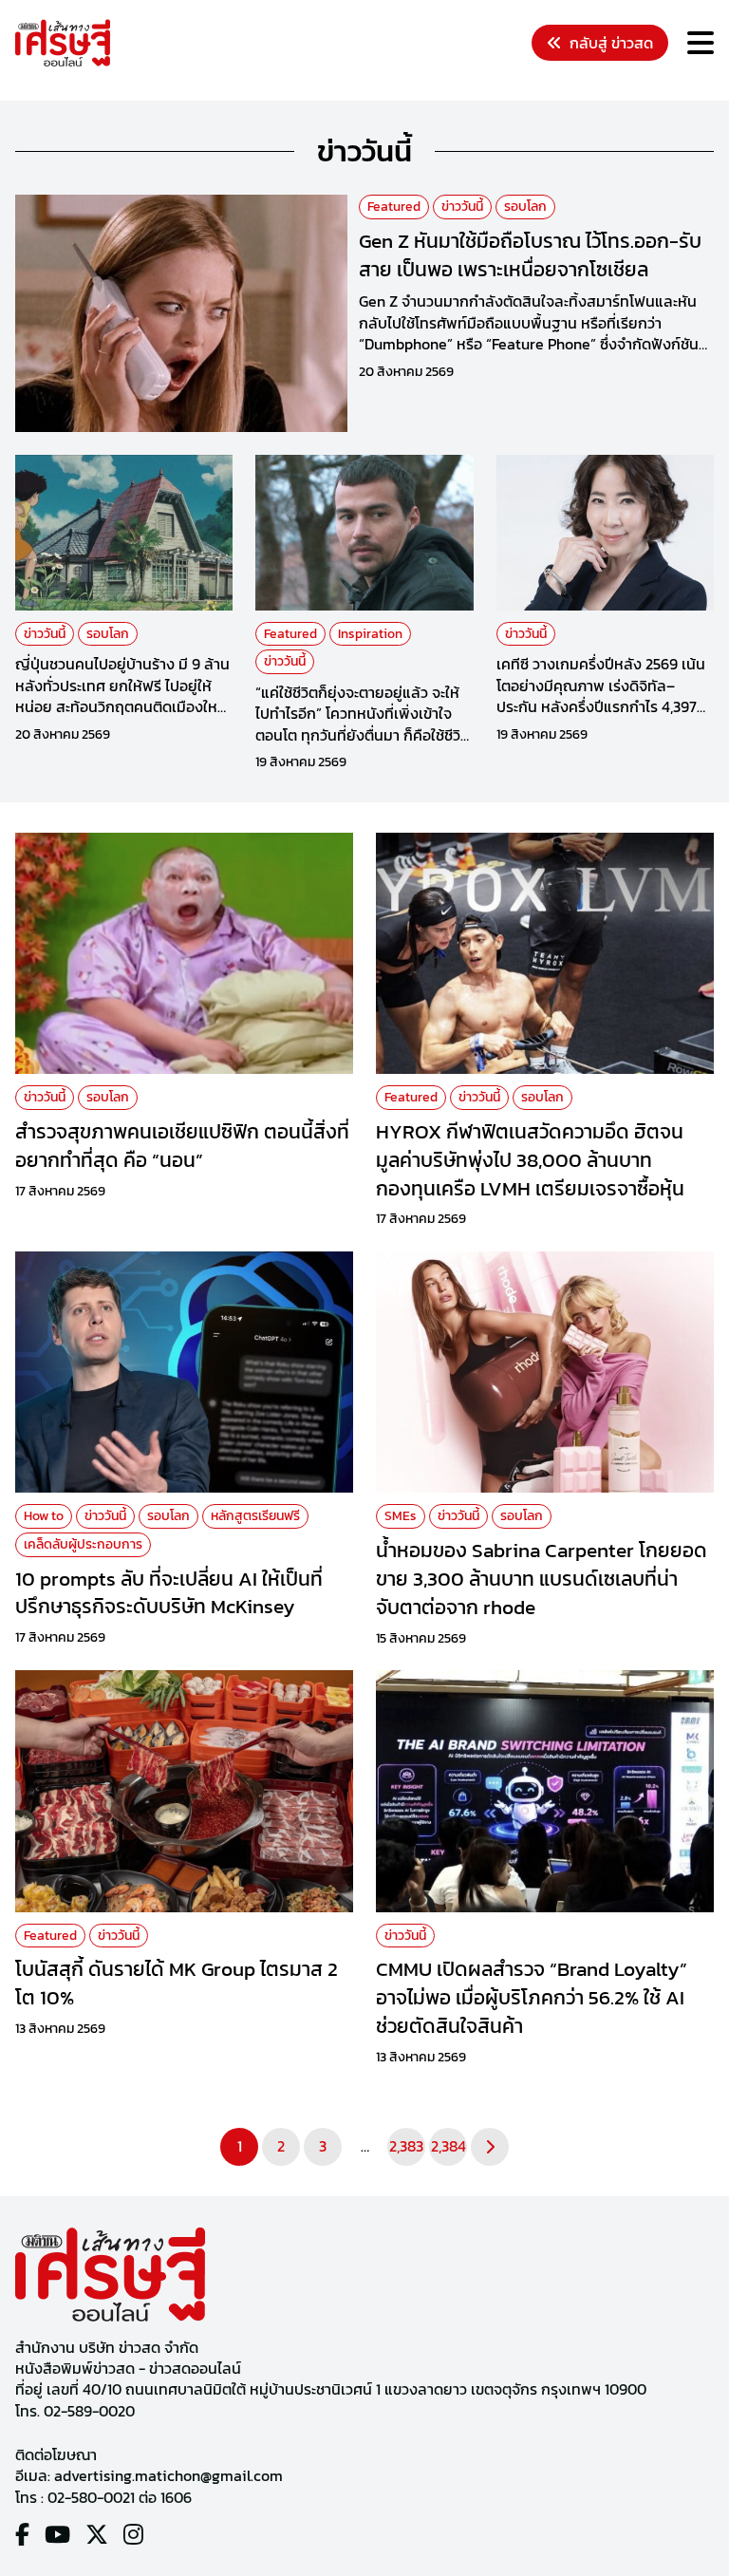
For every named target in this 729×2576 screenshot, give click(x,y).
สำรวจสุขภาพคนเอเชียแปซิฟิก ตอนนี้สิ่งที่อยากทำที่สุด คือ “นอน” (182, 1145)
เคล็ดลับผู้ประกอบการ (83, 1544)
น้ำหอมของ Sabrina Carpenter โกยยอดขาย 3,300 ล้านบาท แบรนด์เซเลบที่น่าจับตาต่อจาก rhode (542, 1578)
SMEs (401, 1516)
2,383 (406, 2146)
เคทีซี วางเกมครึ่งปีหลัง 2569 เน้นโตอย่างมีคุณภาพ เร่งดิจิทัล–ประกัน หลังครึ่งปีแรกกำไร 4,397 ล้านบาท (601, 696)
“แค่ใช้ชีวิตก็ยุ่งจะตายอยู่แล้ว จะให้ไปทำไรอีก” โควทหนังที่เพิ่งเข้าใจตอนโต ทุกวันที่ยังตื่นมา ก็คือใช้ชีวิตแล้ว (363, 724)
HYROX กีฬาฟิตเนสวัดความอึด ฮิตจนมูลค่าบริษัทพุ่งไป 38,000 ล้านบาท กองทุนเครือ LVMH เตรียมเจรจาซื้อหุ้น (530, 1159)
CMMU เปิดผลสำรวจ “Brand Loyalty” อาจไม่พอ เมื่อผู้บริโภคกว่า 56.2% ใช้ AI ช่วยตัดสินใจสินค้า (532, 1997)
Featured (394, 207)
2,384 (449, 2146)
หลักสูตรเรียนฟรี (255, 1516)
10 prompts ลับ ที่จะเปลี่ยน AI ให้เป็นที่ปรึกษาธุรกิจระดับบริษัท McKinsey (169, 1592)
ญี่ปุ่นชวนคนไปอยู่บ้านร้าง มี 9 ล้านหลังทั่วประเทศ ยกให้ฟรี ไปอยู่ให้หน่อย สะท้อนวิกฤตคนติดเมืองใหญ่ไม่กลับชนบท (124, 696)
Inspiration (370, 634)
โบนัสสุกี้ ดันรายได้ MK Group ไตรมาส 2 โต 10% (177, 1983)
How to (44, 1516)
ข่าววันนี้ (462, 207)
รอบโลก (525, 207)
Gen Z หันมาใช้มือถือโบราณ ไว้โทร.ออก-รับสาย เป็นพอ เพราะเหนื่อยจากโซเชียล (530, 254)
